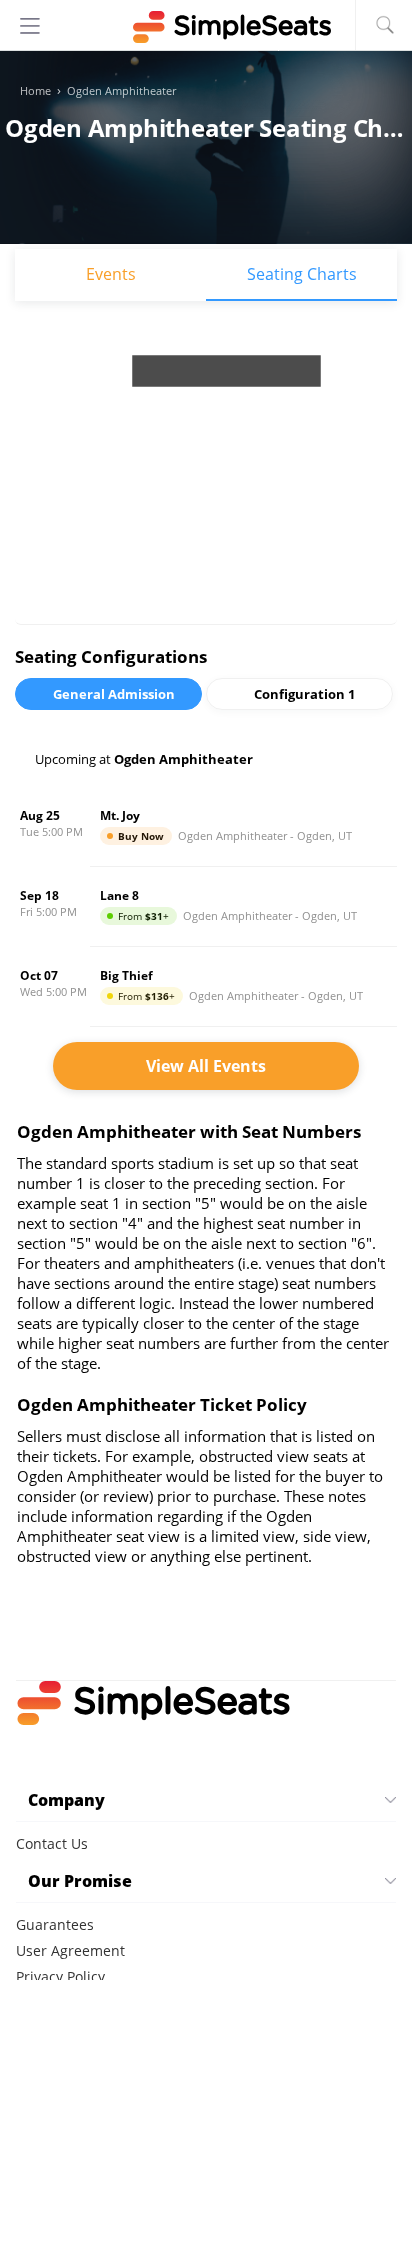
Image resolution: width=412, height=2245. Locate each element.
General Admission (114, 694)
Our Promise (80, 1881)
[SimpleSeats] (206, 27)
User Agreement (70, 1950)
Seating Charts (302, 274)
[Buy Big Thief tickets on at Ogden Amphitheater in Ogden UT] (206, 987)
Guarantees (55, 1924)
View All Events (206, 1066)
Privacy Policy (60, 1976)
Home (35, 91)
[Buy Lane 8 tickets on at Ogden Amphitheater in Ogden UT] (206, 907)
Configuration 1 (304, 694)
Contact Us (52, 1843)
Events (111, 274)
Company (66, 1800)
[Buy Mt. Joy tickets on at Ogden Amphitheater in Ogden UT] (206, 827)
